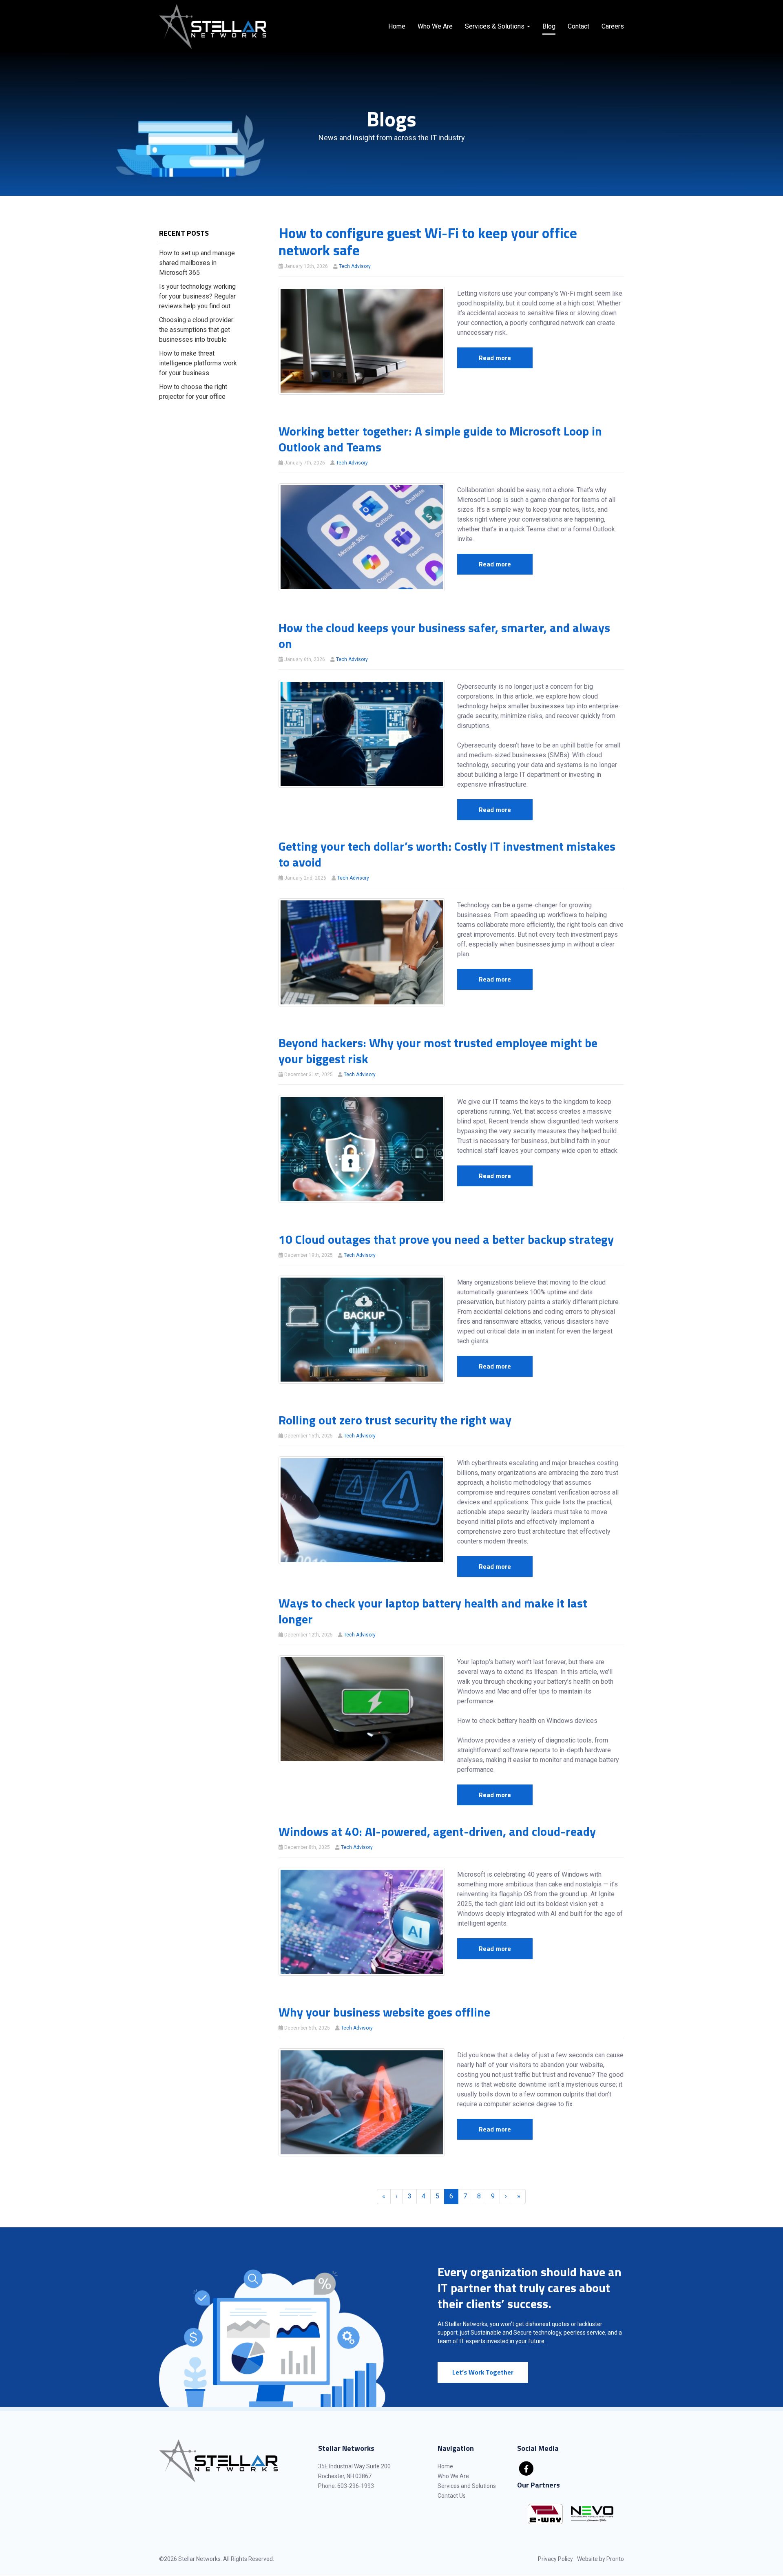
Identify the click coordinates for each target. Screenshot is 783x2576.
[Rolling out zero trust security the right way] (362, 1510)
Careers (613, 26)
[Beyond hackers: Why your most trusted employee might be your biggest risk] (362, 1149)
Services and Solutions (467, 2486)
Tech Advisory (355, 266)
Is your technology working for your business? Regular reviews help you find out (197, 296)
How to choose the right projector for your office (193, 392)
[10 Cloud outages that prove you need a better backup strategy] (362, 1329)
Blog (549, 26)
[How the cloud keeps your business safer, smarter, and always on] (362, 733)
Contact (578, 26)
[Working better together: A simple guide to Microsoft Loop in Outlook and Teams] (362, 537)
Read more (495, 358)
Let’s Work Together (483, 2372)
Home (397, 26)
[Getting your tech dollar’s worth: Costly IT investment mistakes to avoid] (362, 952)
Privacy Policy (555, 2559)
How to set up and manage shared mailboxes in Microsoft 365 (197, 263)
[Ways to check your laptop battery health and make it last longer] (362, 1709)
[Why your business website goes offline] (362, 2102)
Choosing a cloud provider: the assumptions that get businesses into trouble (197, 330)
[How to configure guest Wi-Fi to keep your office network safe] (362, 340)
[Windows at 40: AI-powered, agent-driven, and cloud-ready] (362, 1921)
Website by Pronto (601, 2559)
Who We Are (435, 26)
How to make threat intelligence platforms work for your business (198, 363)
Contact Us (452, 2496)
